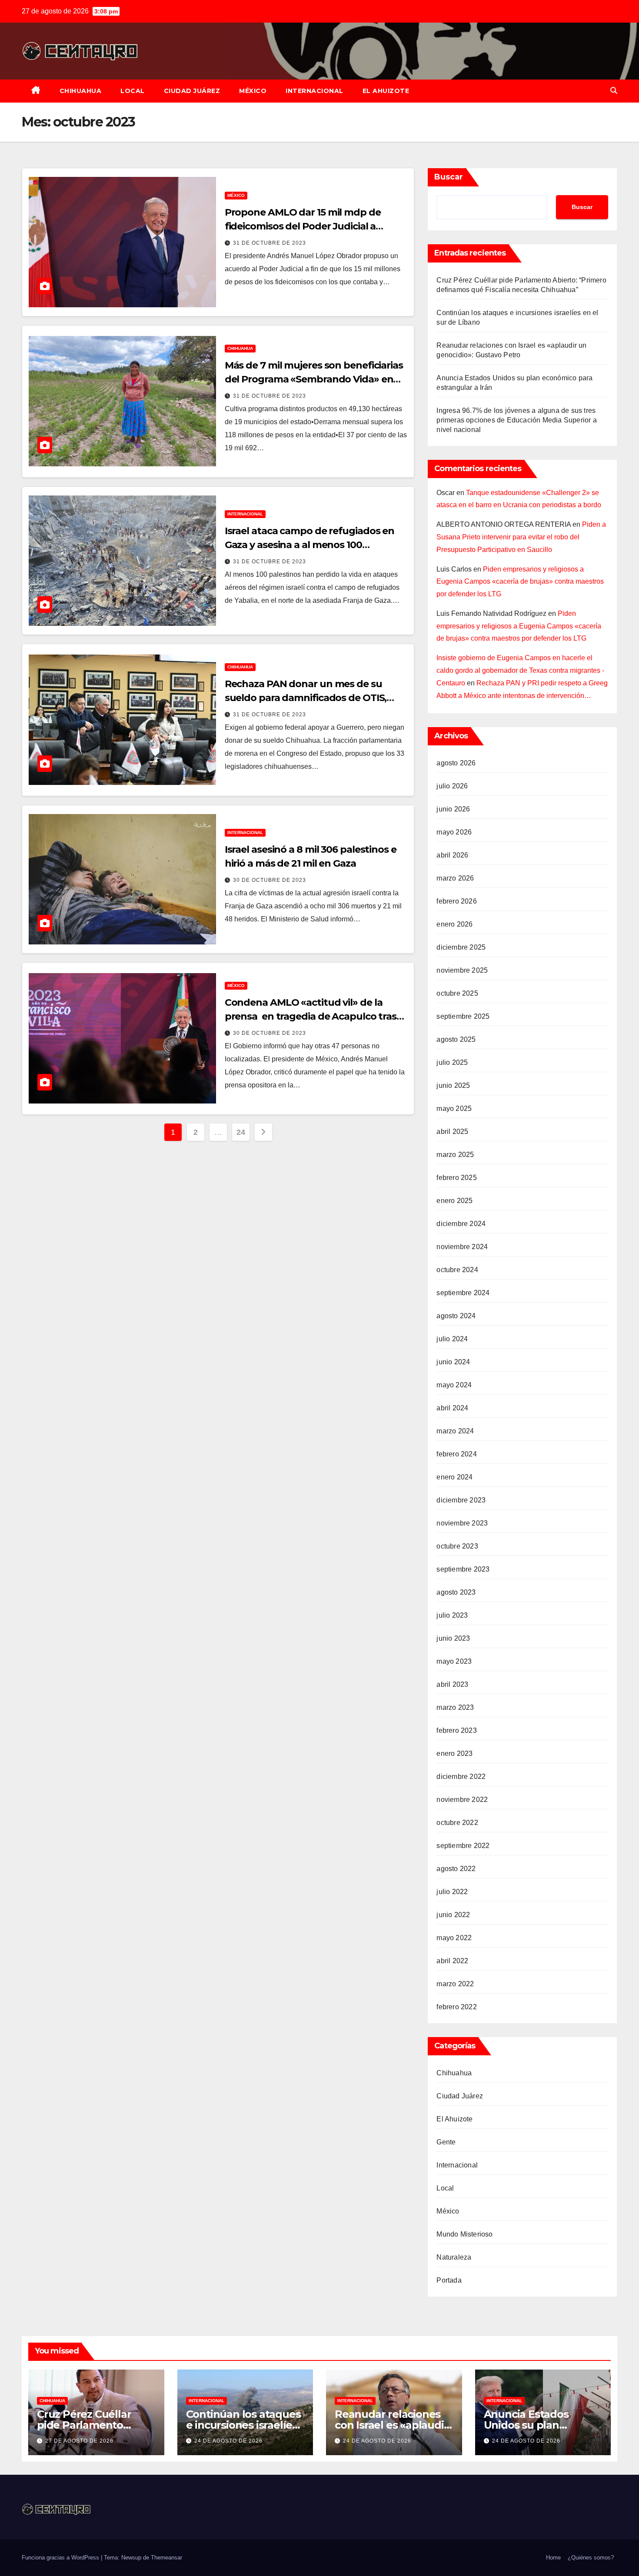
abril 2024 (452, 1408)
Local (133, 91)
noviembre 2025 (462, 970)
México (253, 91)
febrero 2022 (456, 2007)
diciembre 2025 (461, 947)
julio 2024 (452, 1339)
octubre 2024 (457, 1270)
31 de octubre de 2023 (270, 243)
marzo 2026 (455, 878)
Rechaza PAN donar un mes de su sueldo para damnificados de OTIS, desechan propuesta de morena (306, 698)
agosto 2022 (456, 1869)
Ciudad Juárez (192, 91)
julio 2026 (452, 786)
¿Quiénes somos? (591, 2558)
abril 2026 (452, 855)
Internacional (315, 91)
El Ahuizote (386, 91)
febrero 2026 (456, 901)
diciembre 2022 (461, 1777)
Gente (446, 2142)
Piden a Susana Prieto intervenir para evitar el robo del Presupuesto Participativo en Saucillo (521, 537)
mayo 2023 (454, 1661)
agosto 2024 (456, 1316)
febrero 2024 (456, 1454)
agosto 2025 (456, 1039)
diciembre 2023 (461, 1500)
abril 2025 (452, 1132)
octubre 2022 (457, 1823)
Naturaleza (454, 2257)
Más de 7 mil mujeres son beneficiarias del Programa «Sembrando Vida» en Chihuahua (314, 379)
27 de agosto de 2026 (79, 2441)
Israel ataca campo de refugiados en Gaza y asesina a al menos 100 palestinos (310, 545)
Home (553, 2558)
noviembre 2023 (462, 1523)
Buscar (449, 177)
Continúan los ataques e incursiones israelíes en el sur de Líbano (243, 2425)
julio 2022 (452, 1892)
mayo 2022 (454, 1938)
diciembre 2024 (461, 1224)
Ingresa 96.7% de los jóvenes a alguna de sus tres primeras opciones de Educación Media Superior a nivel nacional (516, 420)
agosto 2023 (456, 1592)
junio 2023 (453, 1638)
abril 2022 (452, 1961)
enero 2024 (454, 1477)
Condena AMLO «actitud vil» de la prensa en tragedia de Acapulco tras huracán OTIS (311, 1016)
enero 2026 (454, 924)
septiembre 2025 (463, 1016)
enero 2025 (454, 1201)
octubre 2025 (457, 993)
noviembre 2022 (462, 1800)
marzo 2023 (455, 1707)
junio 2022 (453, 1915)
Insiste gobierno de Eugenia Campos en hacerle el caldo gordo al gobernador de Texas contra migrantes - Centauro (520, 670)
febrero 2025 (456, 1178)
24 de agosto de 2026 (228, 2441)
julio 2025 (452, 1062)
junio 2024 (453, 1362)
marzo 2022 (455, 1984)
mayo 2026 (454, 832)
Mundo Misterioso (464, 2234)
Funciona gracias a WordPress (61, 2558)
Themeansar (166, 2558)
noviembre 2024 (462, 1247)
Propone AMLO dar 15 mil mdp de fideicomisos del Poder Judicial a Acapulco (303, 226)
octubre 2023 (457, 1546)
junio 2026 (453, 809)
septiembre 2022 (463, 1846)
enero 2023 (454, 1753)
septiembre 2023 (463, 1569)
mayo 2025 (454, 1109)
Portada (449, 2280)
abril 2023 (452, 1684)
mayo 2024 (454, 1385)
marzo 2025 (455, 1155)
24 (241, 1132)
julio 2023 (452, 1615)
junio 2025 (453, 1085)
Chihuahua (81, 91)
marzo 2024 (455, 1431)
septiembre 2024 (463, 1293)
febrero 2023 (456, 1730)
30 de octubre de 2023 (270, 880)
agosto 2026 (456, 763)
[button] (614, 91)
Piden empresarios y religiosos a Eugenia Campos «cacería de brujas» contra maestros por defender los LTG (520, 582)
